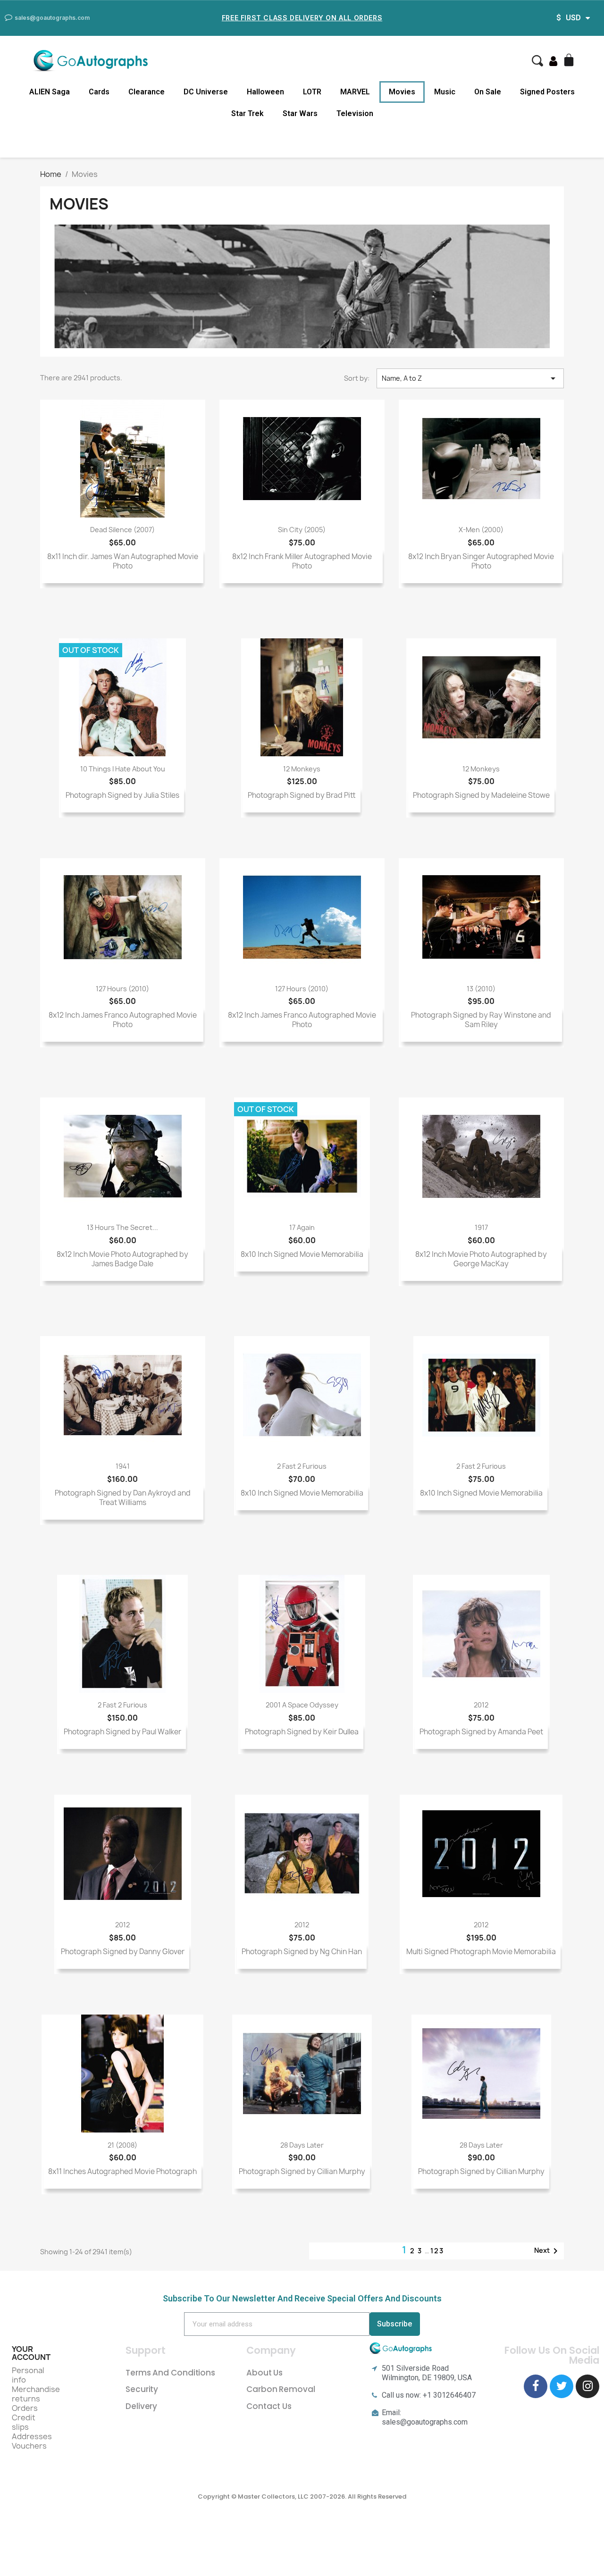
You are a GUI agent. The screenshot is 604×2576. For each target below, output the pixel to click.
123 (437, 2251)
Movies (402, 92)
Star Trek (247, 113)
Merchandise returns (36, 2394)
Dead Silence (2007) (122, 530)
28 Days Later (302, 2145)
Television (355, 113)
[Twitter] (562, 2386)
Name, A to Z (470, 378)
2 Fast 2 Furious (302, 1466)
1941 (123, 1466)
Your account (31, 2353)
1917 (481, 1227)
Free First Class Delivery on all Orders (302, 18)
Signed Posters (547, 92)
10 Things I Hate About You (123, 769)
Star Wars (300, 113)
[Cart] (570, 61)
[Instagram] (587, 2386)
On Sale (488, 92)
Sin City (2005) (302, 530)
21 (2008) (122, 2145)
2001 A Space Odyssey (302, 1705)
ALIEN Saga (50, 92)
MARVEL (355, 92)
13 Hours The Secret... (122, 1227)
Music (445, 92)
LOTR (312, 92)
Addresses (32, 2436)
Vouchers (29, 2446)
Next (548, 2251)
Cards (99, 92)
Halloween (265, 92)
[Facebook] (536, 2386)
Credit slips (24, 2422)
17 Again (302, 1227)
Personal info (28, 2375)
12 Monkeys (302, 769)
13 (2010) (481, 989)
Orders (25, 2408)
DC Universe (206, 92)
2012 (481, 1705)
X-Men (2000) (481, 530)
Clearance (147, 92)
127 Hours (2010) (122, 989)
